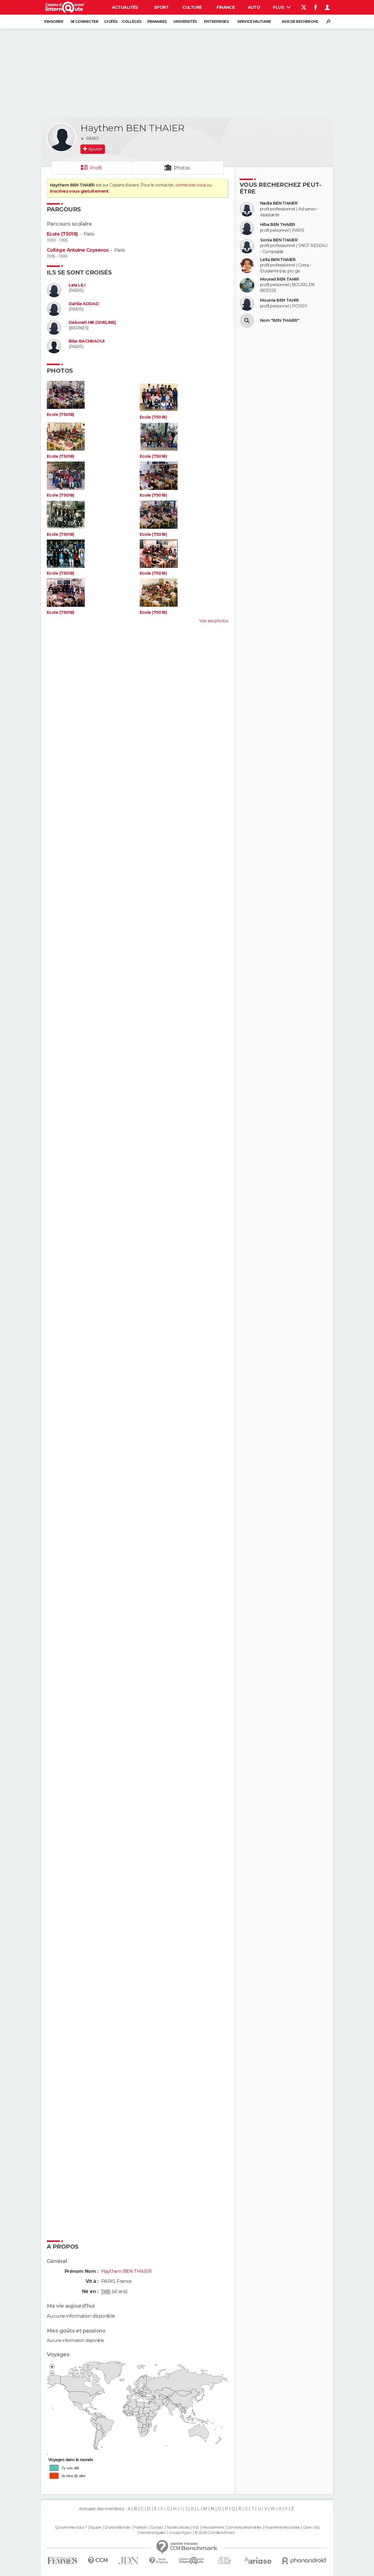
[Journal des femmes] (62, 2561)
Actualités (125, 7)
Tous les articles (178, 2527)
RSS (196, 2527)
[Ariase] (258, 2561)
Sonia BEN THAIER (279, 240)
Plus (279, 7)
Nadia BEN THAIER (279, 203)
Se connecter (84, 21)
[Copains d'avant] (192, 2561)
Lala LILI (77, 285)
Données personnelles (244, 2527)
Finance (226, 7)
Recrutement (213, 2527)
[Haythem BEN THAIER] (61, 137)
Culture (192, 7)
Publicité (140, 2527)
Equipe (96, 2527)
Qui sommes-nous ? (71, 2527)
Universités (185, 21)
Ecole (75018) (62, 234)
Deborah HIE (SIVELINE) (92, 323)
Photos (182, 168)
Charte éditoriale (117, 2527)
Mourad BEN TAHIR (279, 279)
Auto (254, 7)
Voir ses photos (214, 621)
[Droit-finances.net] (159, 2561)
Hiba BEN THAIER (278, 225)
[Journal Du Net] (129, 2561)
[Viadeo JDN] (224, 2561)
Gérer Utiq (311, 2527)
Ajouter (95, 149)
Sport (161, 7)
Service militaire (254, 21)
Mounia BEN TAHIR (279, 300)
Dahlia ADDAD (84, 304)
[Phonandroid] (304, 2561)
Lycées (111, 21)
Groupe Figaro (180, 2533)
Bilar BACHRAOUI (87, 341)
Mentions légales (152, 2533)
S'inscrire (53, 21)
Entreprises (216, 21)
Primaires (157, 21)
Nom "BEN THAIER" (280, 321)
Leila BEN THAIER (278, 260)
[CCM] (98, 2561)
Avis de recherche (300, 21)
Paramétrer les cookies (282, 2527)
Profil (96, 168)
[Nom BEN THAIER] (247, 321)
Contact (157, 2527)
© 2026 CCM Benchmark (215, 2533)
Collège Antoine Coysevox (78, 250)
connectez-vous (191, 185)
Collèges (132, 21)
